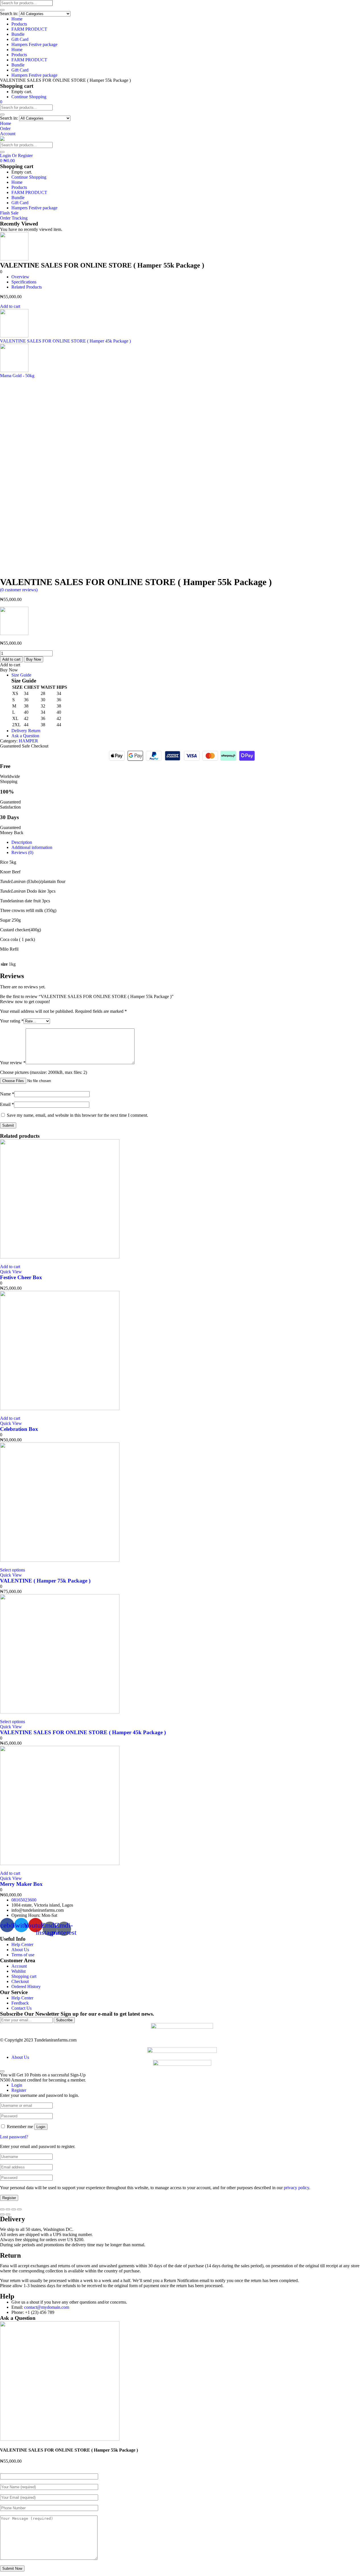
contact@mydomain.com (47, 2307)
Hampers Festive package (34, 44)
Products (19, 24)
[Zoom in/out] (19, 2209)
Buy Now (34, 659)
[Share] (8, 2209)
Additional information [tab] (32, 847)
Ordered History (26, 1987)
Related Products (27, 287)
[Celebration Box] (60, 1409)
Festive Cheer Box (21, 1277)
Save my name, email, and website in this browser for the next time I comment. (77, 1115)
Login (41, 2127)
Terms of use (23, 1955)
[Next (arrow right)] (8, 2214)
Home (17, 19)
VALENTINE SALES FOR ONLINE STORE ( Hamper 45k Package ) (83, 1732)
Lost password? (14, 2137)
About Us (20, 1950)
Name (7, 1094)
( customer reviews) (19, 590)
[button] (1, 102)
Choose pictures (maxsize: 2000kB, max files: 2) (44, 1072)
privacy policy (296, 2188)
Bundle (18, 34)
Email (7, 1104)
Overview (20, 277)
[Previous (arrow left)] (2, 2214)
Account (19, 1966)
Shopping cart (24, 1976)
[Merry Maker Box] (60, 1864)
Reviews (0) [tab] (22, 852)
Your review (13, 1063)
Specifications (24, 282)
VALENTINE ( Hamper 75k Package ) (45, 1581)
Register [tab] (19, 2090)
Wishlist (18, 1971)
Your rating (12, 1021)
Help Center (22, 1944)
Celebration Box (19, 1429)
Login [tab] (17, 2085)
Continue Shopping (29, 97)
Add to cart (10, 306)
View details (11, 574)
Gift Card (20, 39)
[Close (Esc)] (2, 2209)
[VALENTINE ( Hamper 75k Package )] (60, 1560)
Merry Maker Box (21, 1884)
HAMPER (28, 741)
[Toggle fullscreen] (14, 2209)
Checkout (20, 1981)
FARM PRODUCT (29, 29)
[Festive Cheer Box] (60, 1257)
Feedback (20, 2003)
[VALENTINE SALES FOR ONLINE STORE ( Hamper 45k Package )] (60, 1712)
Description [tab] (22, 842)
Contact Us (21, 2008)
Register (9, 2198)
